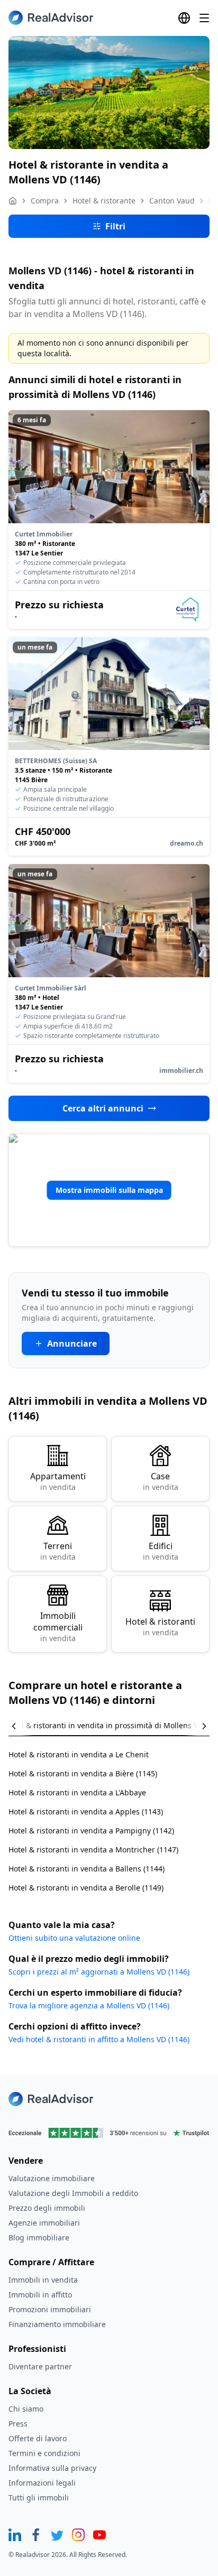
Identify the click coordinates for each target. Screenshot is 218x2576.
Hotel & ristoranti (160, 1627)
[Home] (13, 201)
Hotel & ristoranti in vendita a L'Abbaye (77, 1792)
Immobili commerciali (58, 1627)
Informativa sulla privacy (52, 2468)
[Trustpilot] (109, 2133)
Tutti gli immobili (39, 2498)
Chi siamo (26, 2409)
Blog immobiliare (39, 2237)
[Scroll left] (21, 1726)
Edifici (161, 1551)
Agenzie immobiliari (44, 2223)
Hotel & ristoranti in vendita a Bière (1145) (83, 1773)
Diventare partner (40, 2366)
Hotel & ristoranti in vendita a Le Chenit (79, 1754)
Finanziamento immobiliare (57, 2324)
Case (161, 1481)
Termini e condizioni (44, 2453)
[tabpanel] (109, 1815)
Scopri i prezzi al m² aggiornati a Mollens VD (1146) (99, 1972)
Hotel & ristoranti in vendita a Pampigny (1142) (91, 1831)
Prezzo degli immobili (47, 2208)
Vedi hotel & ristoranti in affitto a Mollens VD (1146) (99, 2039)
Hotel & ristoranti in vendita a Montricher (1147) (93, 1850)
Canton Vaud (172, 201)
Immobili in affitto (40, 2295)
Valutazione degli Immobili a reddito (73, 2193)
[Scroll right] (197, 1726)
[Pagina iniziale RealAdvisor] (51, 18)
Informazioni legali (42, 2483)
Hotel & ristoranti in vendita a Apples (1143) (86, 1811)
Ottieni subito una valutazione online (74, 1938)
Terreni (58, 1551)
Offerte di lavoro (38, 2438)
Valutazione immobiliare (52, 2178)
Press (18, 2424)
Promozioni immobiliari (50, 2309)
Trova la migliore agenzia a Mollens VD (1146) (89, 2005)
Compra (45, 201)
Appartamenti (58, 1481)
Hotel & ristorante (104, 201)
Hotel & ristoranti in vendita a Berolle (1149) (86, 1888)
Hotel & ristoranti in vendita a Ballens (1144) (87, 1869)
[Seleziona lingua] (184, 18)
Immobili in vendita (43, 2280)
